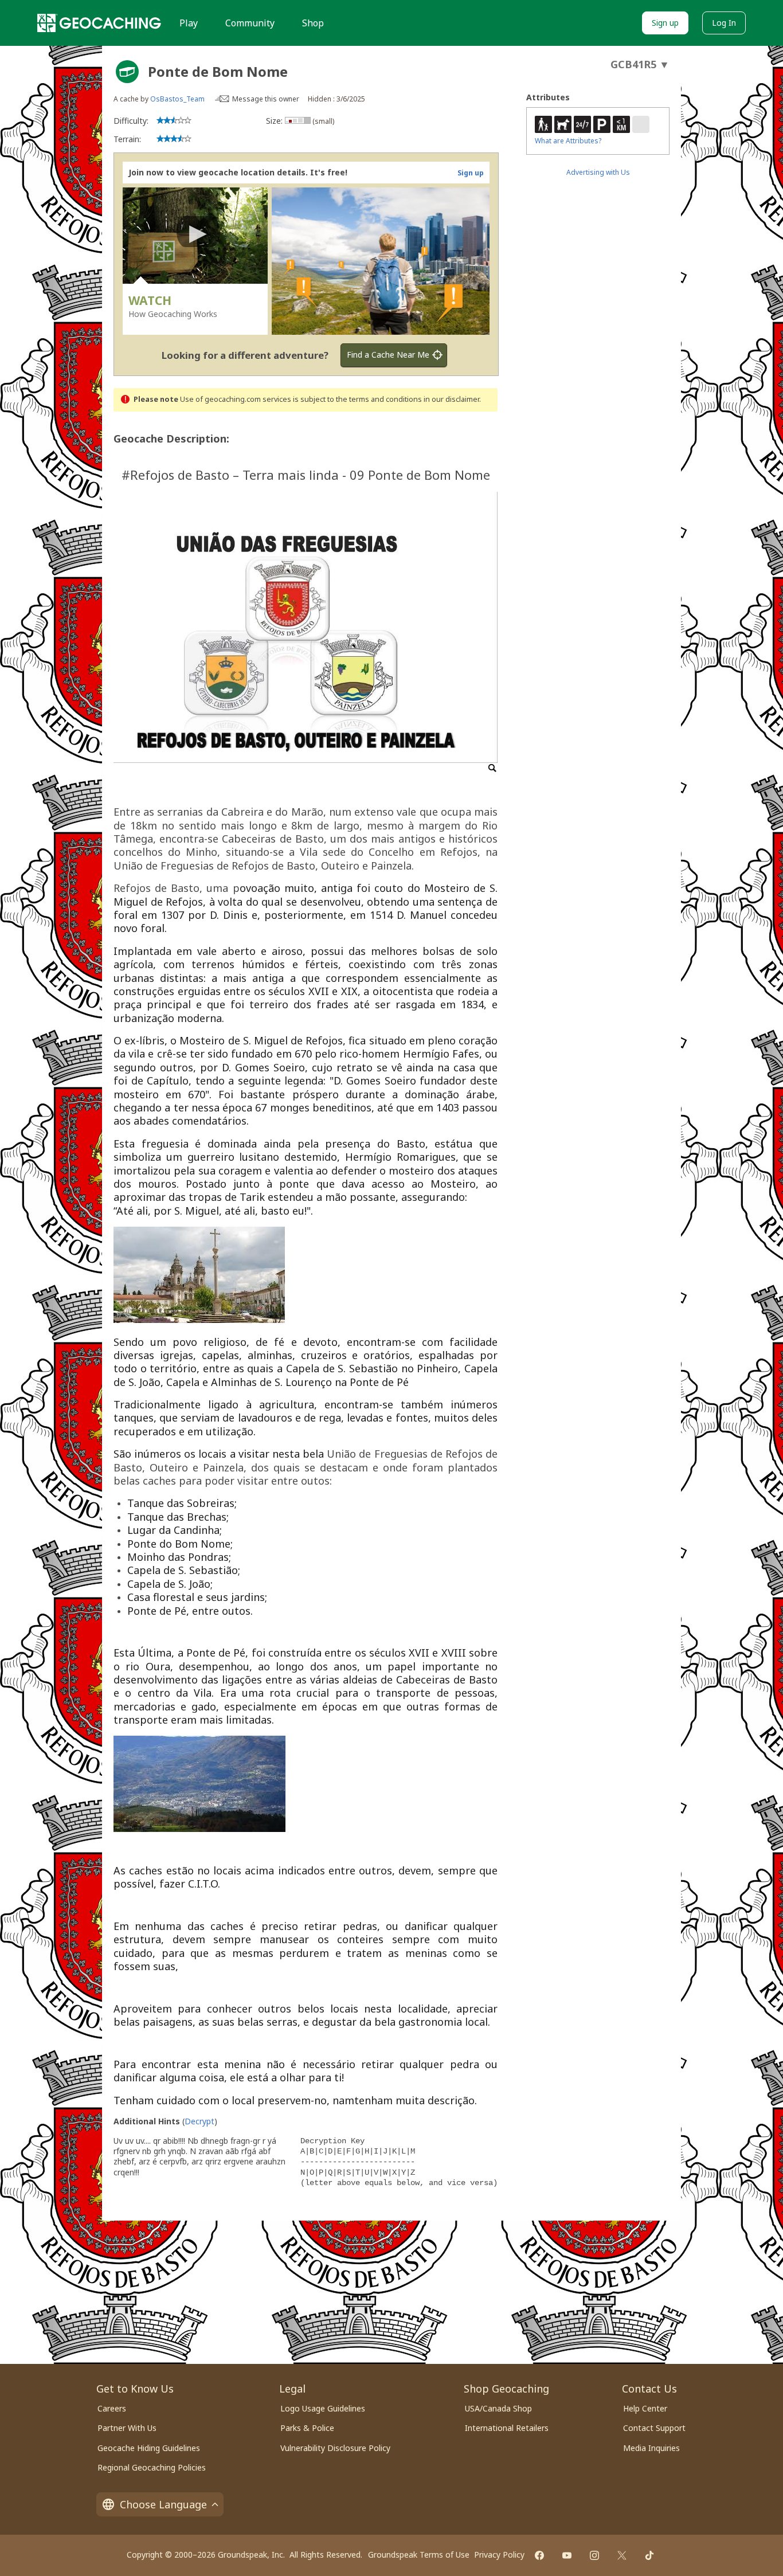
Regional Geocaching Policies (152, 2467)
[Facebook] (539, 2555)
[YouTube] (567, 2555)
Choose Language (163, 2504)
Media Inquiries (651, 2448)
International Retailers (507, 2428)
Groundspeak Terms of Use (419, 2555)
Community (250, 23)
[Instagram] (594, 2555)
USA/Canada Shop (498, 2408)
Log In (724, 23)
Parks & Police (307, 2428)
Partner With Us (127, 2428)
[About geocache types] (127, 72)
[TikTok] (649, 2555)
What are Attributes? (568, 141)
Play (189, 23)
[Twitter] (622, 2555)
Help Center (645, 2408)
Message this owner (266, 99)
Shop (313, 23)
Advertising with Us (598, 172)
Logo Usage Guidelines (323, 2408)
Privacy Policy (499, 2555)
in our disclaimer (451, 399)
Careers (112, 2408)
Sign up (665, 23)
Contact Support (654, 2428)
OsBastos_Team (177, 99)
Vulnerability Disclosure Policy (335, 2448)
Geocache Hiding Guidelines (149, 2448)
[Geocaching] (99, 23)
